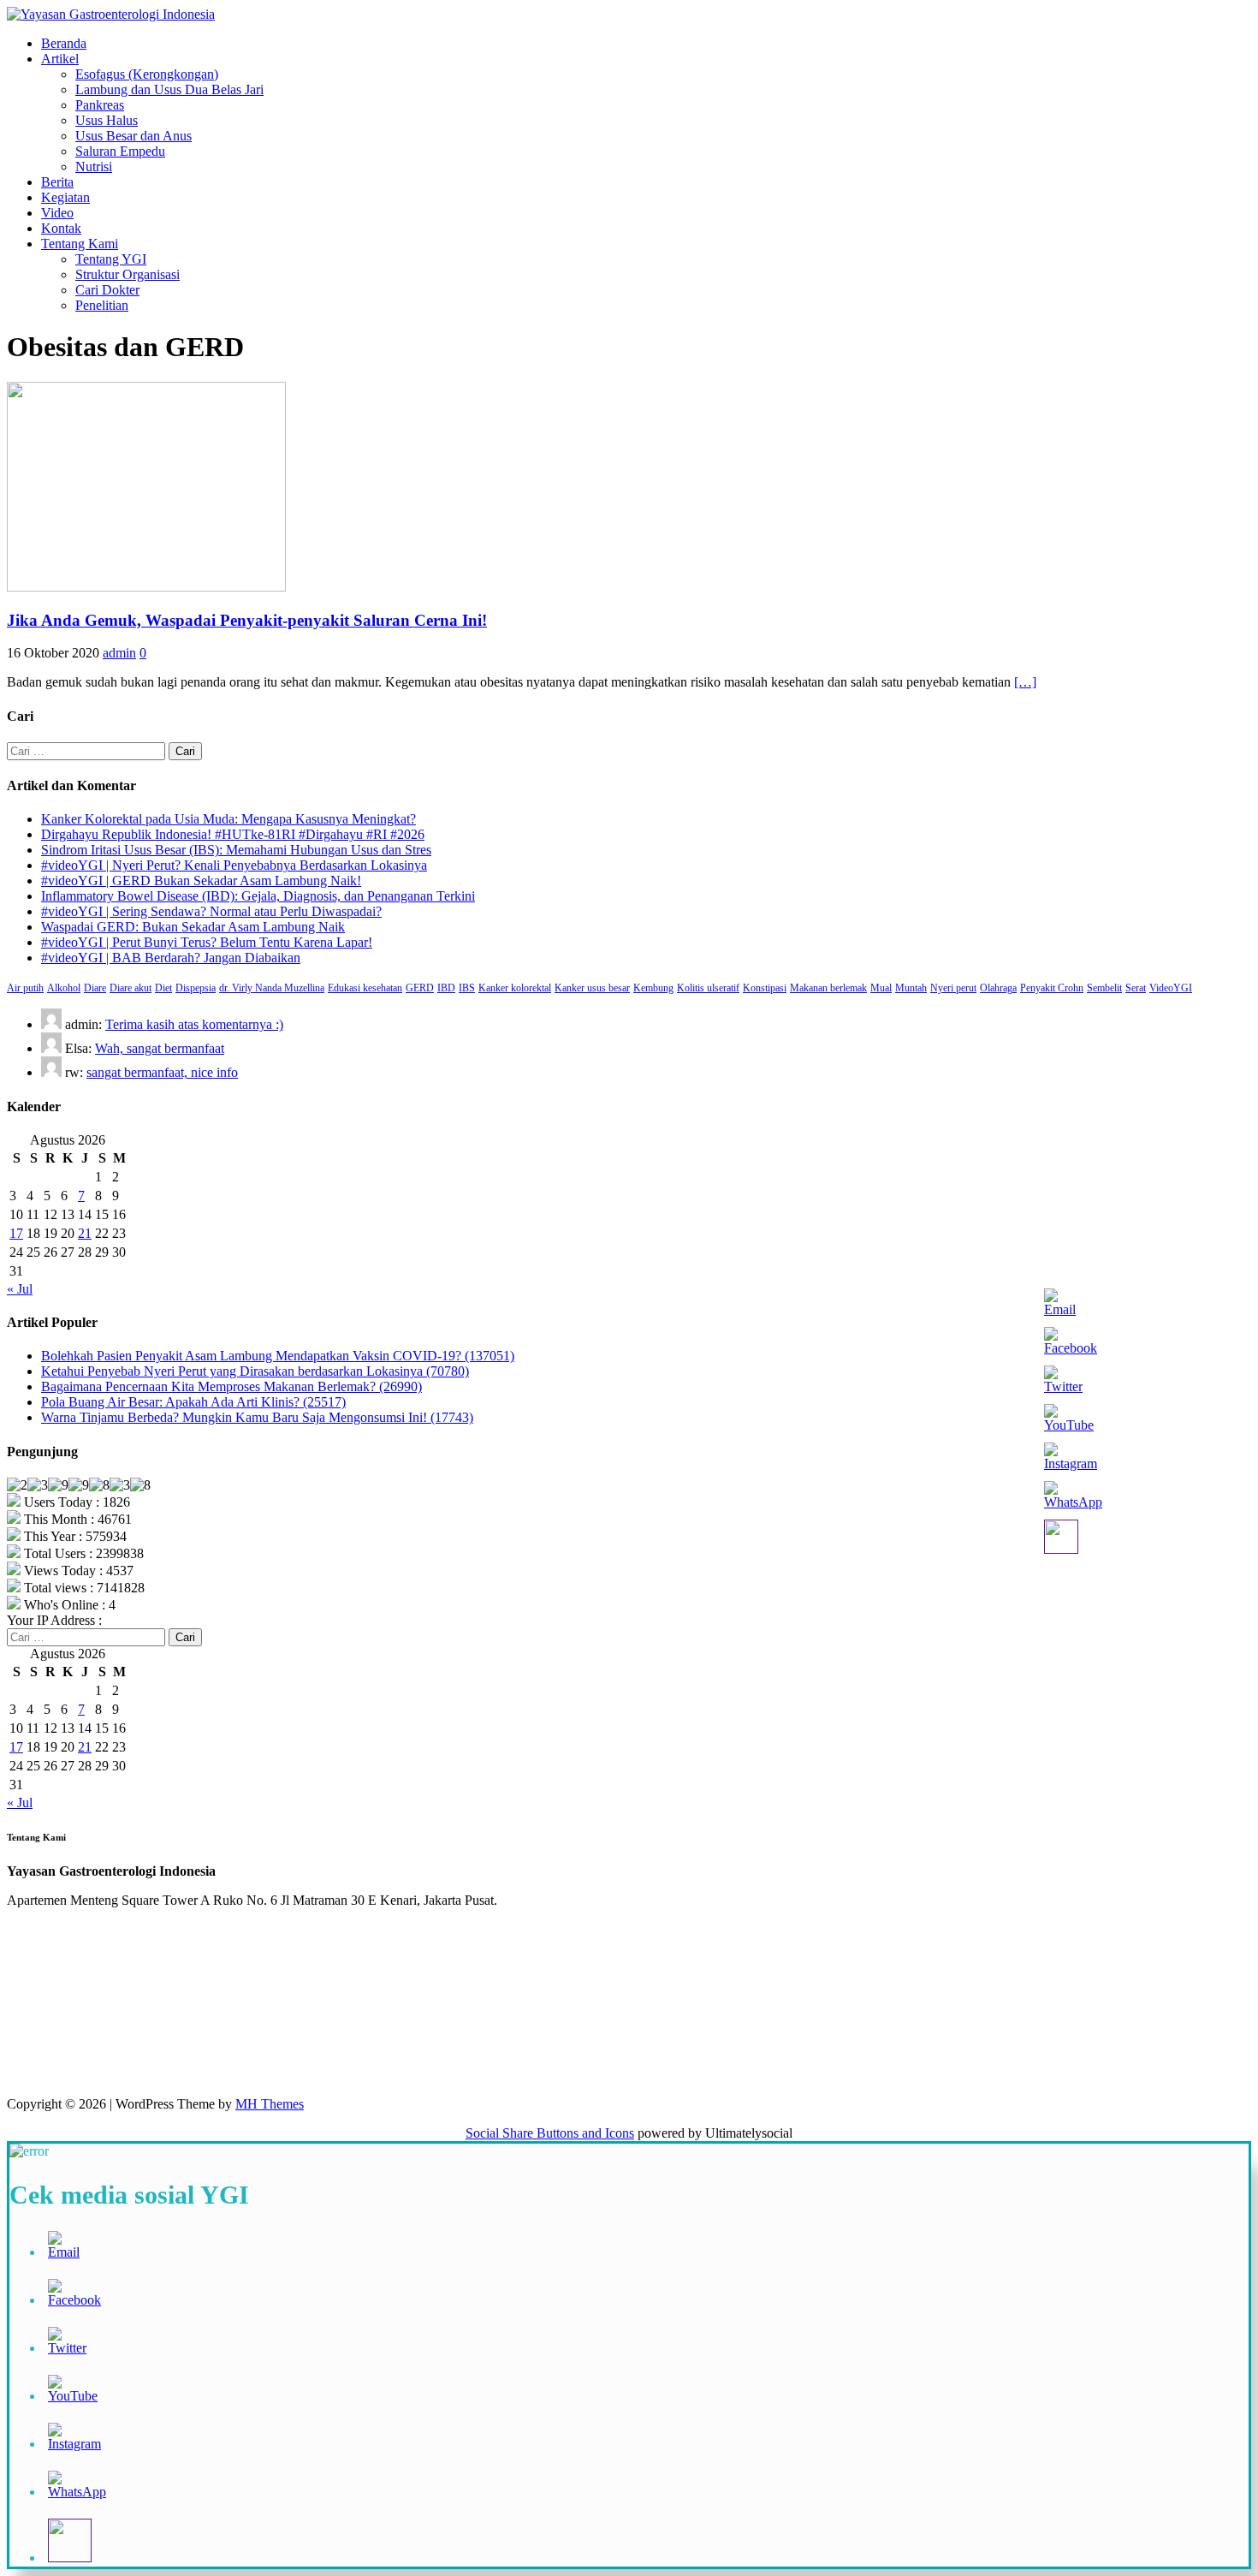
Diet (163, 988)
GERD (420, 988)
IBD (446, 988)
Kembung (653, 988)
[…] (1025, 682)
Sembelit (1104, 988)
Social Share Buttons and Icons (550, 2133)
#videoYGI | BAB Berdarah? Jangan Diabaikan (171, 958)
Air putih (25, 988)
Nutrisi (94, 167)
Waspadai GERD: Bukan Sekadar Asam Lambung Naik (193, 927)
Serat (1136, 988)
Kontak (61, 228)
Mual (881, 988)
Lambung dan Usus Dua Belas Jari (169, 89)
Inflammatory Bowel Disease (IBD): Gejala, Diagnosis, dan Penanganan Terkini (258, 896)
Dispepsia (196, 988)
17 (16, 1233)
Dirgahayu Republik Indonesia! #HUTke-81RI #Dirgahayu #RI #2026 (233, 834)
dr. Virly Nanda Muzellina (272, 988)
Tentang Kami (80, 244)
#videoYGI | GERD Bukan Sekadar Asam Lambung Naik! (201, 880)
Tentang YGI (111, 259)
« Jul (20, 1289)
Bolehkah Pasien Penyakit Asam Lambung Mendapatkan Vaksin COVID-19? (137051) (278, 1356)
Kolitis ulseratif (708, 988)
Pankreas (100, 105)
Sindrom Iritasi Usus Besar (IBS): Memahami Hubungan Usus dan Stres (236, 850)
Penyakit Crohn (1052, 988)
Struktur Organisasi (128, 274)
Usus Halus (107, 120)
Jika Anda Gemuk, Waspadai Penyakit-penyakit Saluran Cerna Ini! (247, 620)
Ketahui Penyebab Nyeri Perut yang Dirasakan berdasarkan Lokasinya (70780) (255, 1371)
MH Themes (270, 2104)
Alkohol (64, 988)
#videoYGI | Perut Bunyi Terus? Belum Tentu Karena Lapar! (207, 942)
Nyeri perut (953, 988)
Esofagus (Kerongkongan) (147, 74)
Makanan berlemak (828, 988)
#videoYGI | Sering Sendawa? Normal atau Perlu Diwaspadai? (211, 911)
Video (57, 213)
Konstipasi (765, 988)
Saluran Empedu (120, 151)
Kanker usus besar (592, 988)
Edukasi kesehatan (365, 988)
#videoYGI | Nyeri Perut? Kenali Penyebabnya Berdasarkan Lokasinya (234, 865)
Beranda (64, 43)
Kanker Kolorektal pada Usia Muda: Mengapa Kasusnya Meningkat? (228, 819)
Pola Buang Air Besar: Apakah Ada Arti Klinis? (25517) (193, 1402)
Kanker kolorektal (515, 988)
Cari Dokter (107, 290)
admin (119, 653)
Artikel (60, 59)
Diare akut (131, 988)
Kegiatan (65, 197)
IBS (467, 988)
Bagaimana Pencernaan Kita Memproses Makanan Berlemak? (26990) (231, 1386)
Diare (95, 988)
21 (85, 1233)
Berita (57, 182)
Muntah (911, 988)
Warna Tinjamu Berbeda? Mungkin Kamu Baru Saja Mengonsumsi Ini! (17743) (257, 1417)
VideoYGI (1171, 988)
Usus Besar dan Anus (134, 136)
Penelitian (102, 305)
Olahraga (998, 988)
